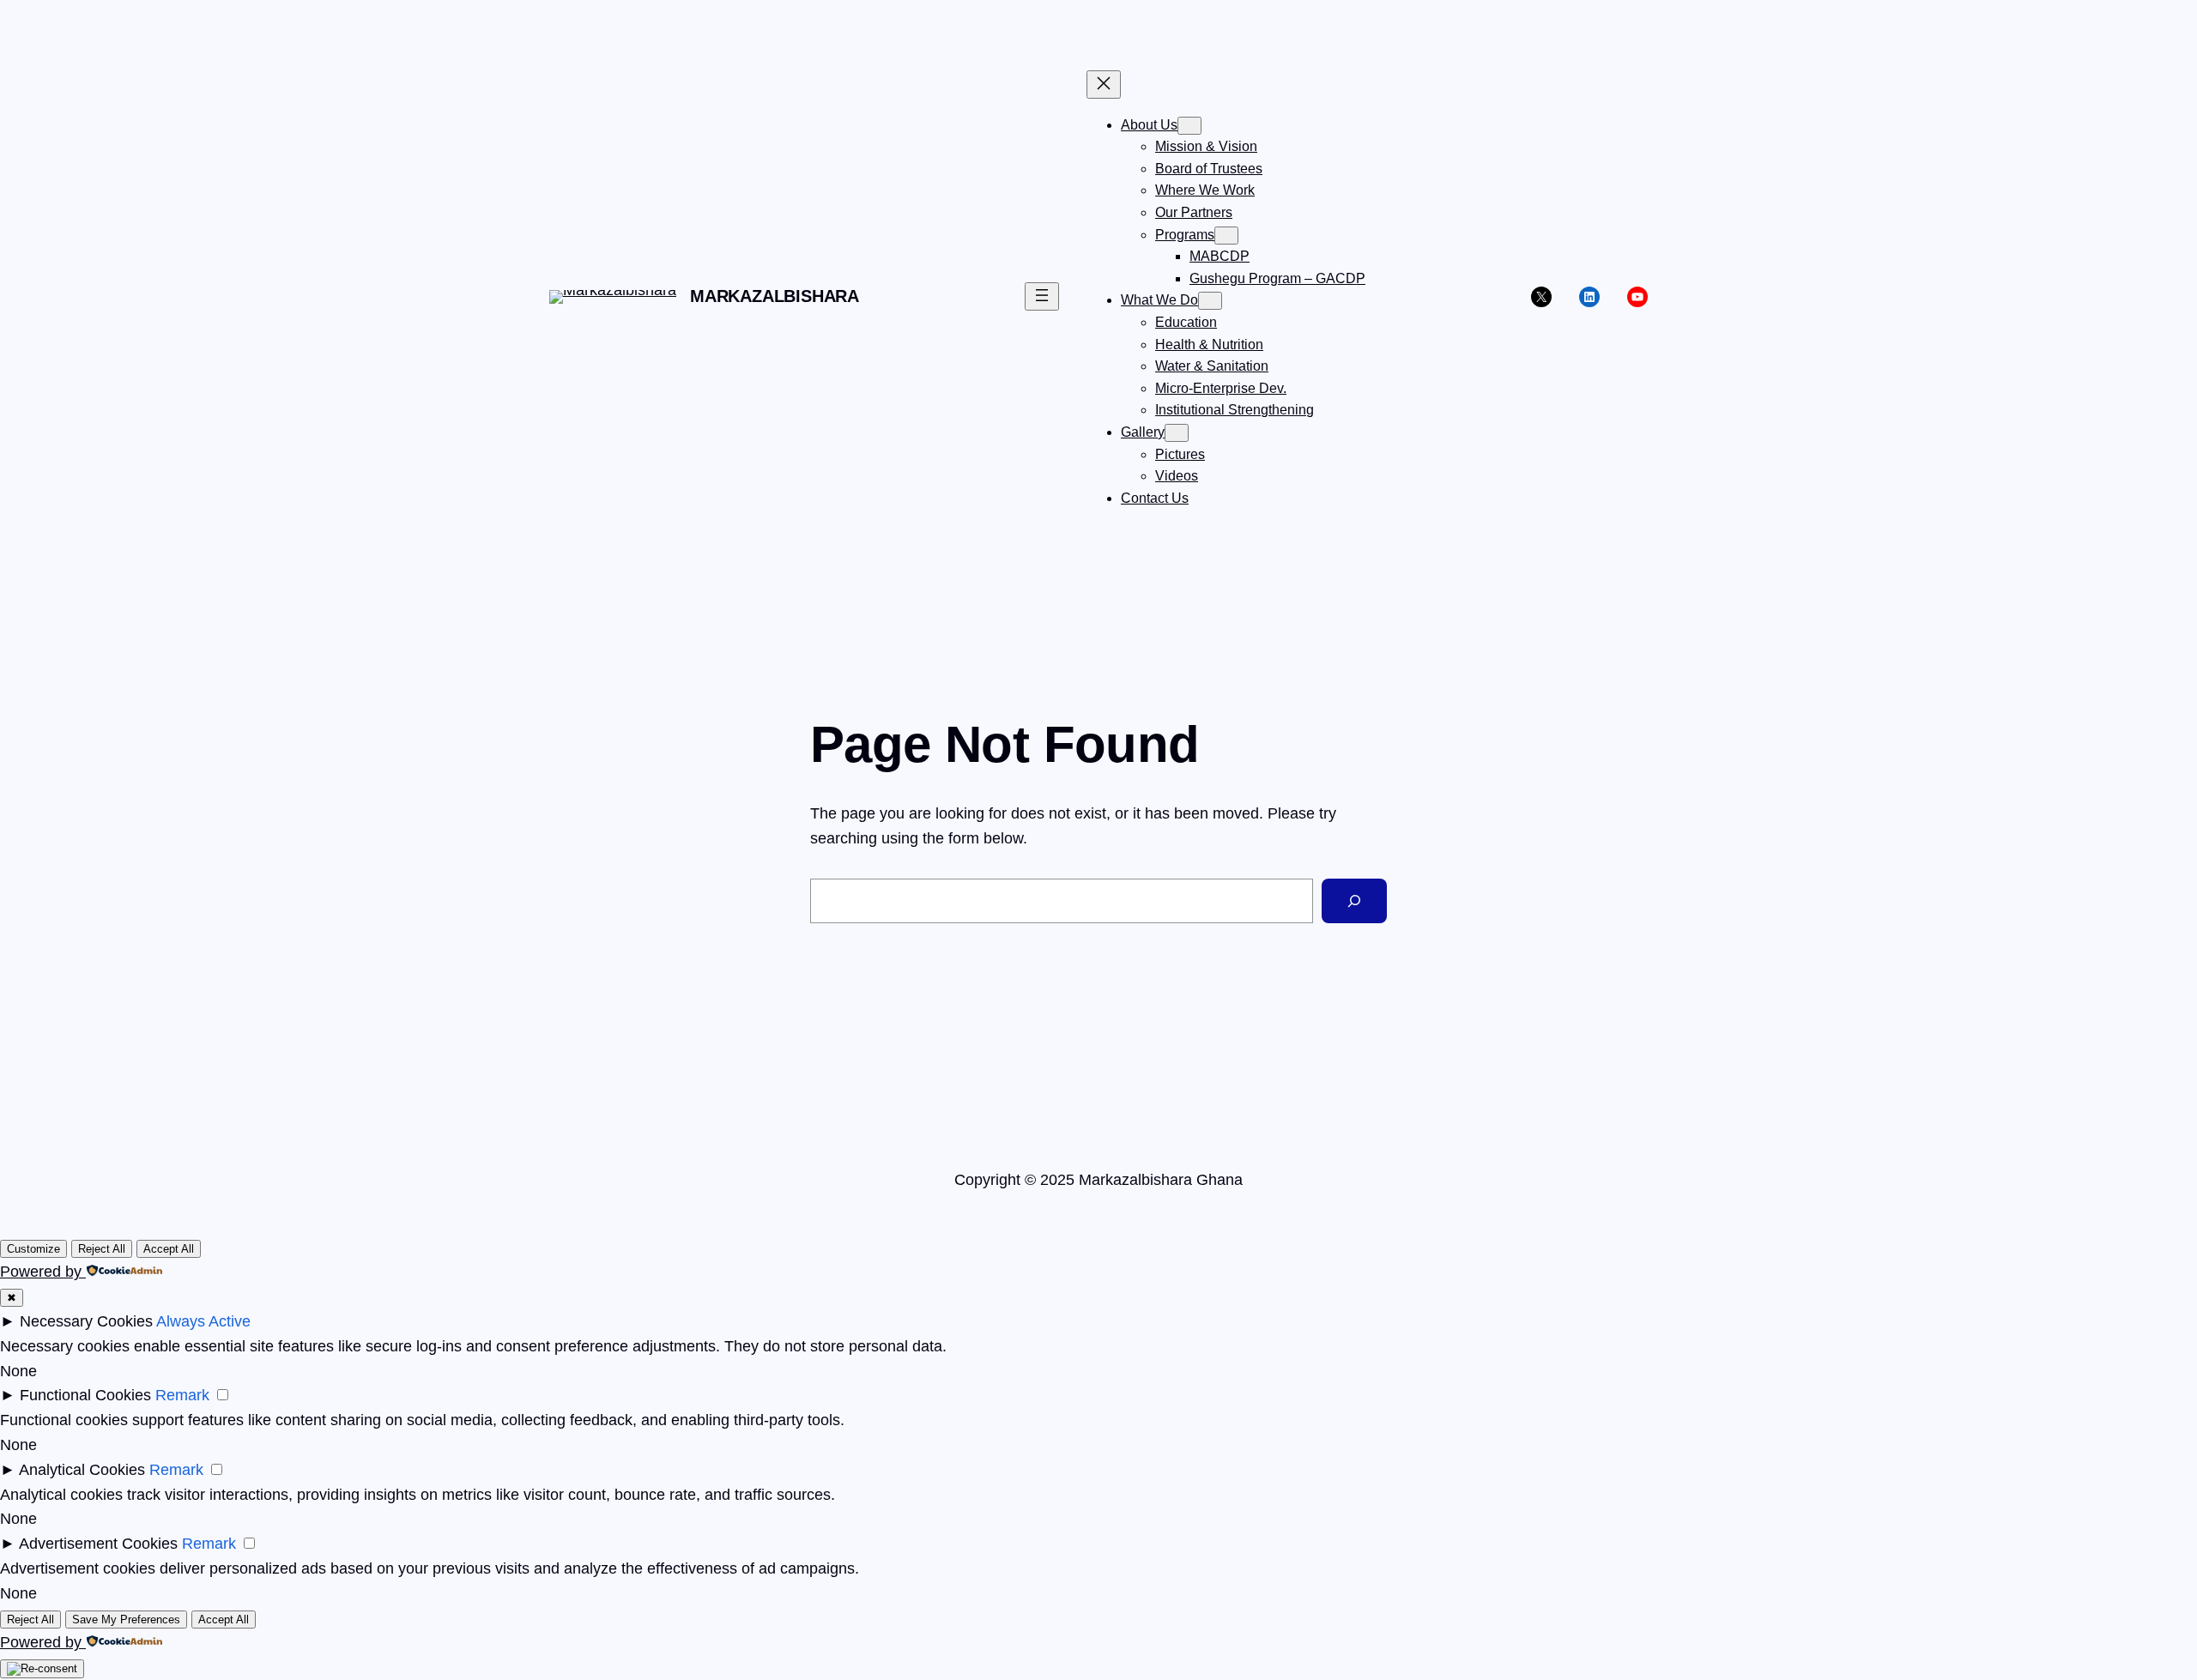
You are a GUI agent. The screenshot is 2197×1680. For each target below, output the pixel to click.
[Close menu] (1104, 85)
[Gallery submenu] (1177, 433)
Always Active (203, 1321)
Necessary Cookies (86, 1321)
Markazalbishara (775, 296)
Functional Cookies (85, 1395)
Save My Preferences (126, 1620)
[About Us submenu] (1189, 126)
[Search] (1354, 901)
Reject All (102, 1249)
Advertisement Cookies (98, 1544)
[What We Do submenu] (1210, 301)
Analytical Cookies (82, 1470)
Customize (33, 1249)
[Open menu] (1042, 296)
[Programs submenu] (1226, 236)
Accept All (169, 1249)
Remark (182, 1395)
